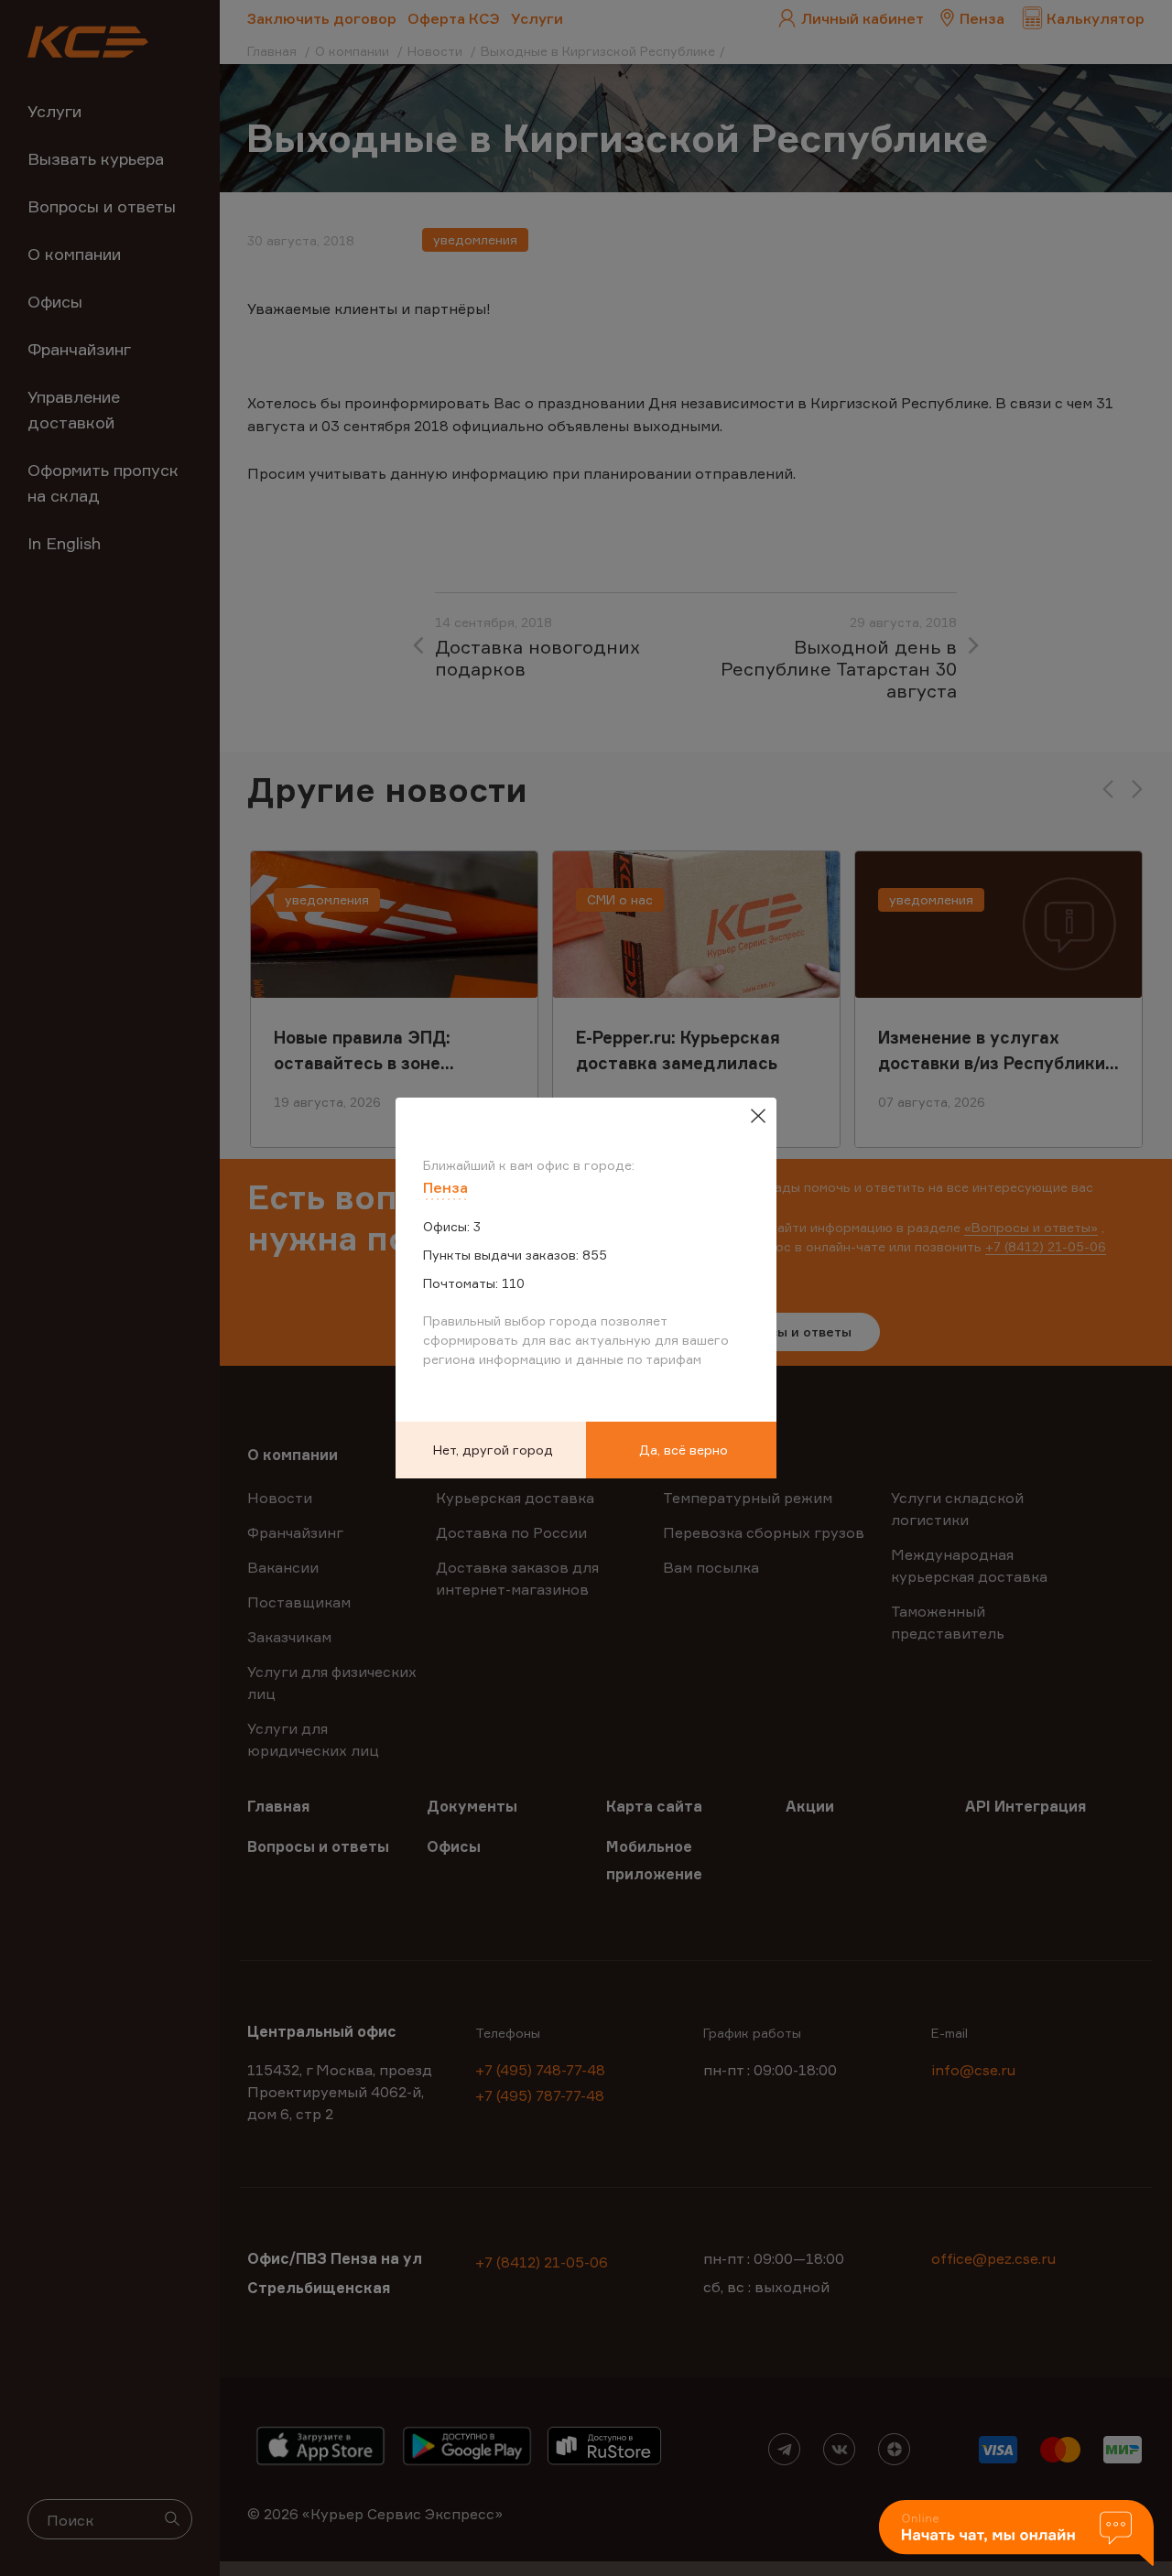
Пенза (445, 1187)
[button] (1016, 2534)
